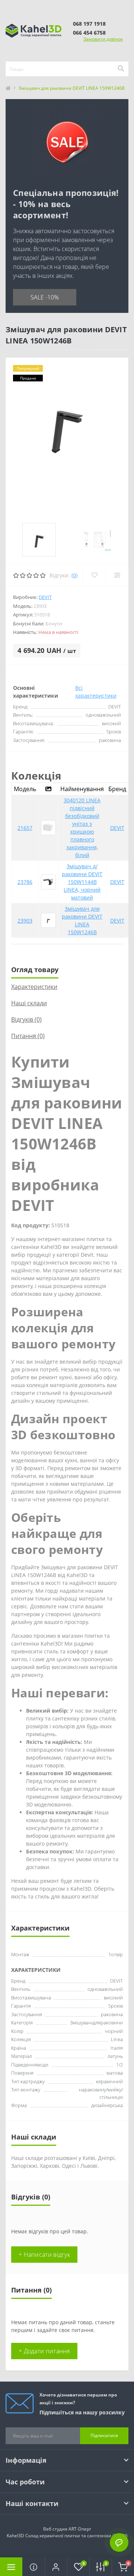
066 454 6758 (89, 33)
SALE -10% (45, 297)
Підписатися (104, 2435)
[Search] (121, 69)
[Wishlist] (94, 575)
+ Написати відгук (44, 2255)
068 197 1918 (89, 24)
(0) (74, 575)
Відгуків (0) (26, 1019)
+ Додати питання (44, 2351)
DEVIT (45, 597)
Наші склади (29, 1003)
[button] (56, 2567)
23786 (25, 882)
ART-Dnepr (80, 2529)
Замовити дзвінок (103, 39)
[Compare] (117, 575)
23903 (25, 921)
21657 (25, 828)
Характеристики (34, 987)
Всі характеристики (96, 692)
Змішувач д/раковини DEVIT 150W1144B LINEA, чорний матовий (82, 882)
